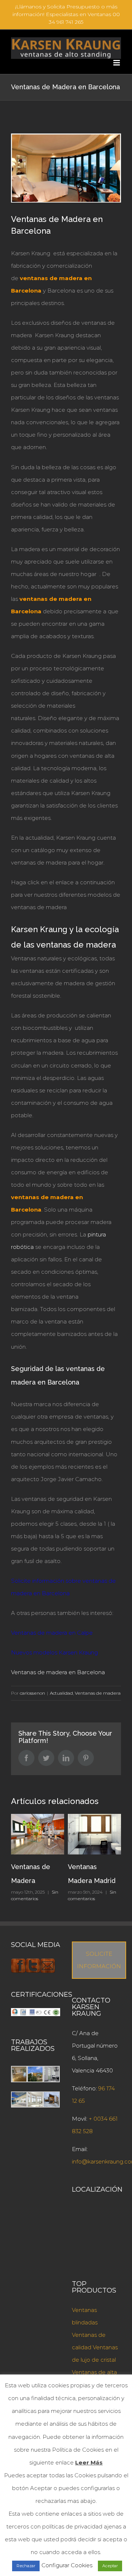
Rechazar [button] (26, 2566)
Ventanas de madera (98, 1693)
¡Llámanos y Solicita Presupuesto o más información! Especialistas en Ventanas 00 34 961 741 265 (66, 14)
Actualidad (61, 1693)
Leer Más (89, 2462)
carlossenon (32, 1693)
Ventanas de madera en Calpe (52, 1633)
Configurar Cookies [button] (67, 2565)
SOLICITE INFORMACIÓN (99, 1960)
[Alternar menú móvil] (117, 63)
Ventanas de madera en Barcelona (58, 1672)
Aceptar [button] (110, 2566)
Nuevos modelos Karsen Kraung (54, 1652)
